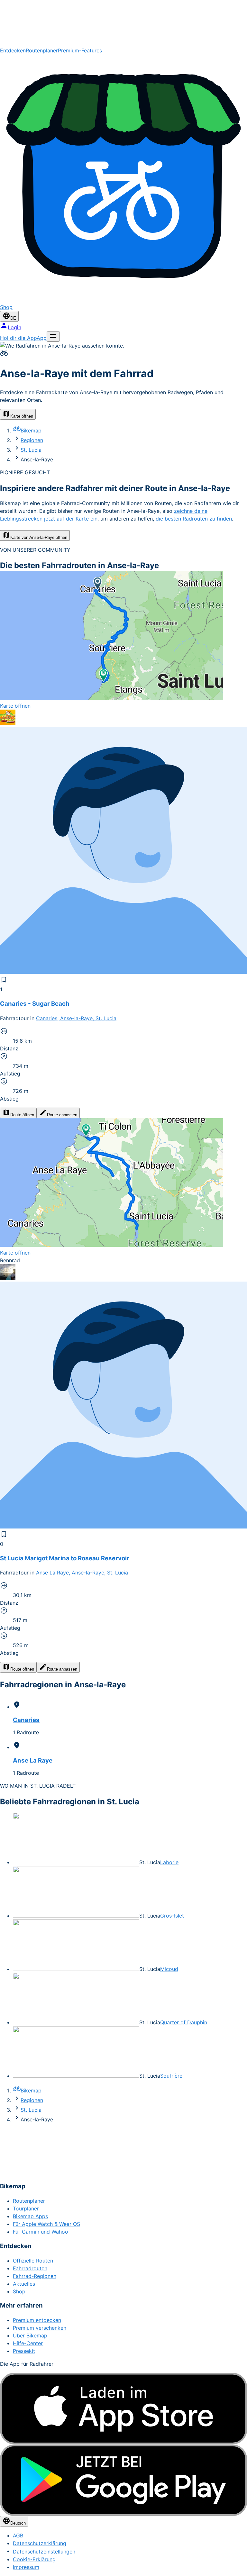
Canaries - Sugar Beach (35, 1004)
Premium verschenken (40, 2328)
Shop (19, 2291)
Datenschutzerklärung (40, 2543)
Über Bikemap (30, 2336)
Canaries (26, 1720)
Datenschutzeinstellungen (44, 2552)
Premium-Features (80, 50)
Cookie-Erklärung (34, 2559)
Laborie (169, 1862)
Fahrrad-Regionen (35, 2276)
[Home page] (123, 23)
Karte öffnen (22, 416)
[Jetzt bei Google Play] (123, 2480)
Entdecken (13, 50)
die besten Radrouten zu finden (194, 519)
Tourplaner (26, 2209)
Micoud (169, 1969)
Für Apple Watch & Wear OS (46, 2224)
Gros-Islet (172, 1916)
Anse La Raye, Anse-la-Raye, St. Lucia (82, 1573)
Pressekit (24, 2351)
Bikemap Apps (30, 2216)
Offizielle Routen (33, 2261)
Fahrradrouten (30, 2268)
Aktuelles (24, 2284)
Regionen (32, 440)
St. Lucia (31, 450)
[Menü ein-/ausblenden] (53, 336)
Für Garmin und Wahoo (41, 2232)
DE (13, 318)
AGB (18, 2535)
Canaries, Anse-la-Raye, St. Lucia (76, 1018)
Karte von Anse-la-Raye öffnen (39, 537)
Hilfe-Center (28, 2343)
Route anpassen (62, 1115)
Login (14, 327)
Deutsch (18, 2523)
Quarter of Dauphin (184, 2022)
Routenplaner (42, 50)
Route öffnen (22, 1115)
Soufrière (171, 2076)
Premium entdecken (37, 2320)
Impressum (26, 2567)
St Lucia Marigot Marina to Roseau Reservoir (65, 1558)
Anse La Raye (33, 1760)
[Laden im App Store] (123, 2409)
